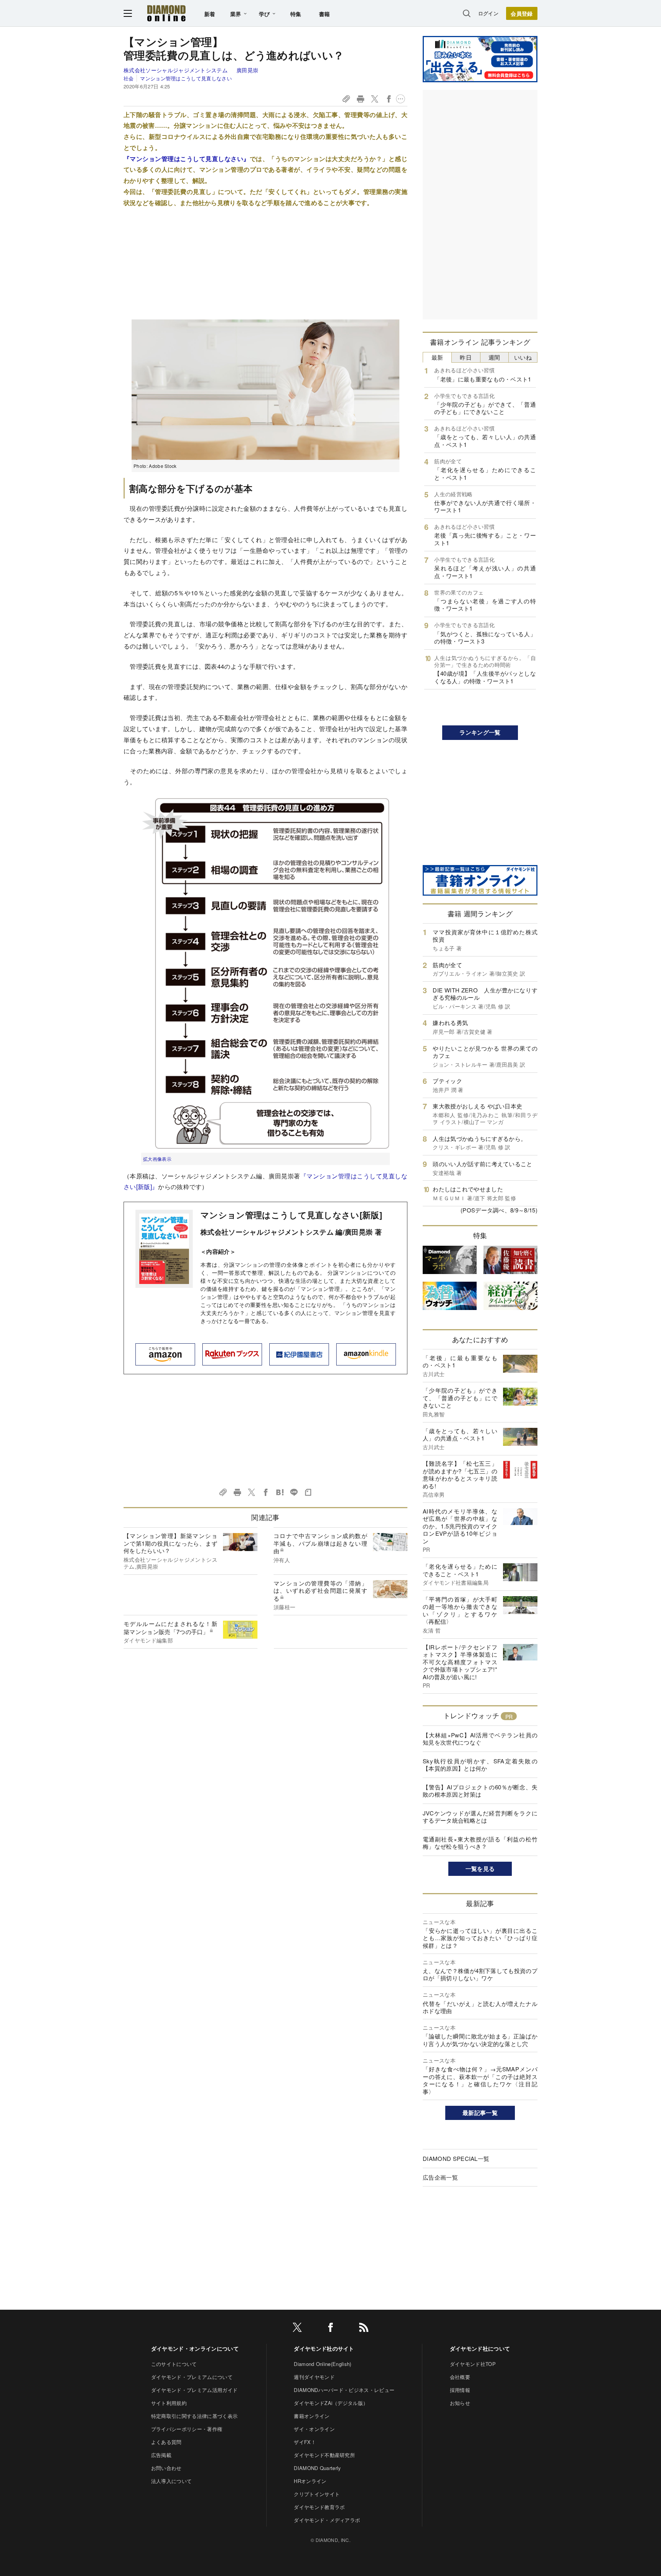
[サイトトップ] (166, 13)
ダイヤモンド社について (480, 2348)
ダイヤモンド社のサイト (324, 2348)
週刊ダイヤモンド (314, 2377)
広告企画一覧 (440, 2177)
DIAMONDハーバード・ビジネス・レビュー (344, 2390)
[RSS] (364, 2329)
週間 (494, 357)
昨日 (466, 357)
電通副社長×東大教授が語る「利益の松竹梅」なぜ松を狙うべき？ (480, 1843)
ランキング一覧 (480, 732)
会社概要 (460, 2377)
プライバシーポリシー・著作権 (187, 2429)
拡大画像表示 (157, 1159)
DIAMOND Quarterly (317, 2468)
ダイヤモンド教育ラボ (319, 2507)
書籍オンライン (312, 2416)
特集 (296, 14)
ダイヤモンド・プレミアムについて (192, 2377)
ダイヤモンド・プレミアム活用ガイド (194, 2390)
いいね (523, 357)
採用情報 (460, 2390)
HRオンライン (310, 2481)
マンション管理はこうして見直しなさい (186, 78)
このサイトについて (174, 2364)
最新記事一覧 (480, 2113)
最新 (437, 357)
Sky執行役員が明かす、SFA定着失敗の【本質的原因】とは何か (480, 1765)
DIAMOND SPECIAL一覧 (456, 2158)
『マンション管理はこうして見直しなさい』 (187, 159)
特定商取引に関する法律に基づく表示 (194, 2416)
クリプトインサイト (317, 2494)
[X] (297, 2329)
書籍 (325, 14)
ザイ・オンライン (314, 2429)
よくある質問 (166, 2442)
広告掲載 (161, 2455)
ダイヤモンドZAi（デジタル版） (331, 2403)
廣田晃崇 (247, 70)
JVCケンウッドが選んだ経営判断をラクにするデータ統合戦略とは (480, 1817)
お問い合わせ (166, 2468)
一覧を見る (480, 1869)
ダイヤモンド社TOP (473, 2364)
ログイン (488, 13)
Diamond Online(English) (322, 2364)
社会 (129, 78)
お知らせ (460, 2403)
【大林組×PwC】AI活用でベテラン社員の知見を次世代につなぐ (480, 1739)
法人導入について (172, 2481)
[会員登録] (522, 13)
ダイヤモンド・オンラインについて (195, 2348)
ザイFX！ (305, 2442)
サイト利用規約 (169, 2403)
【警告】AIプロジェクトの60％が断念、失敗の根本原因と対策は (480, 1791)
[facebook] (330, 2329)
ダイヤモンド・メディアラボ (327, 2520)
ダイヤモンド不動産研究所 (324, 2455)
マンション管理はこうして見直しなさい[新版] (291, 1215)
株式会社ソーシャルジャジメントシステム (176, 70)
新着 (210, 14)
